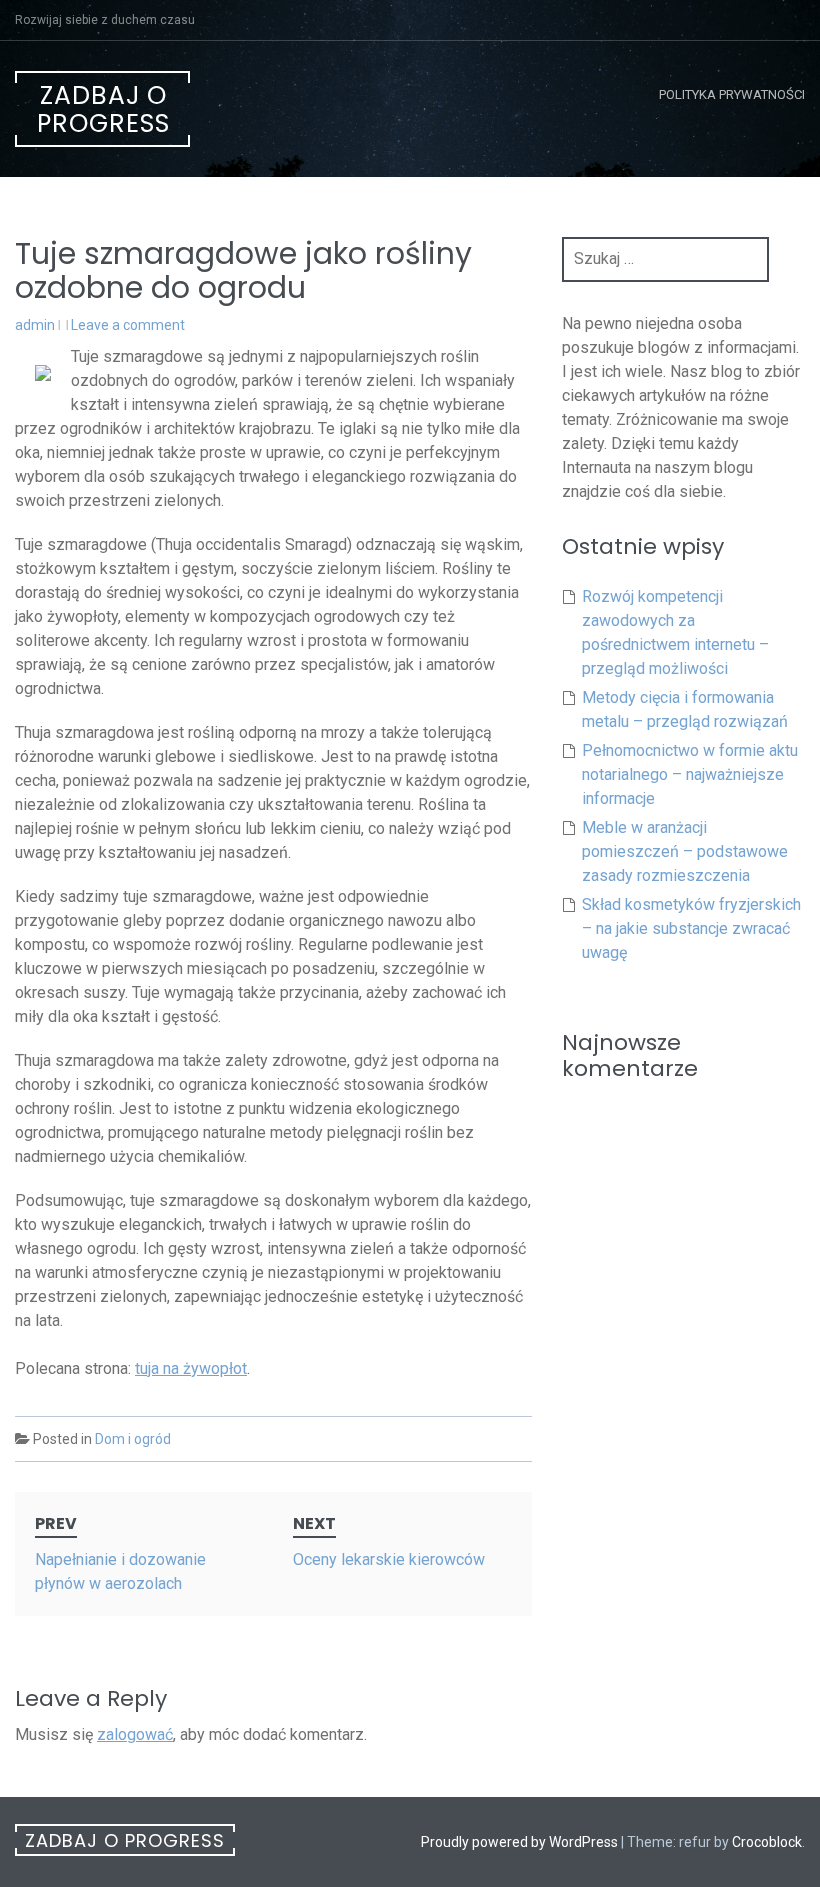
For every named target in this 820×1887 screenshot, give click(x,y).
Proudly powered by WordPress (519, 1842)
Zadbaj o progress (103, 109)
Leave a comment (128, 325)
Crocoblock (767, 1842)
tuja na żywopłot (191, 1368)
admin (35, 325)
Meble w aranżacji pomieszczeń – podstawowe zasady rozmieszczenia (685, 851)
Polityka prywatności (732, 94)
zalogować (135, 1734)
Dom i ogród (133, 1439)
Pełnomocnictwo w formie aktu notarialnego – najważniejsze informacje (690, 774)
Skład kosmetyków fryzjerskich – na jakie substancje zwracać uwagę (691, 928)
